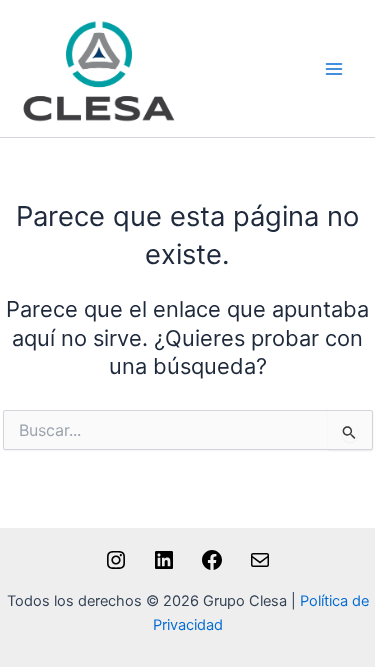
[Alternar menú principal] (334, 69)
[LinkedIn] (164, 567)
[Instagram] (116, 567)
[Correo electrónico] (260, 567)
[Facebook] (212, 567)
